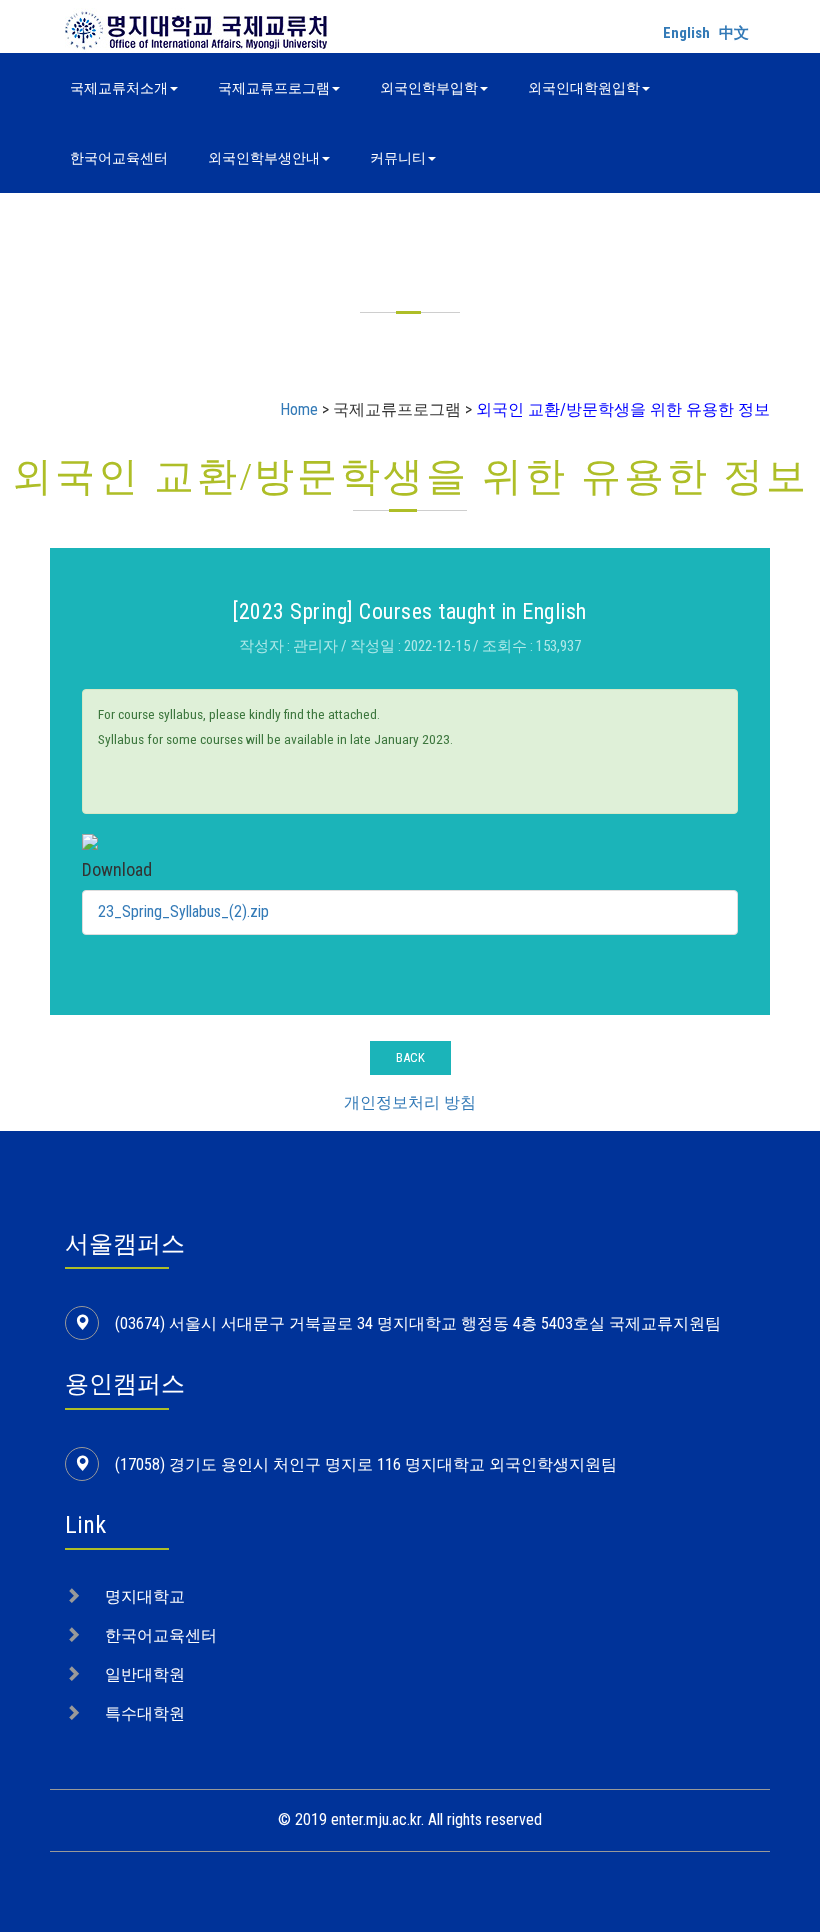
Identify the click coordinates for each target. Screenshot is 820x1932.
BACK (410, 1057)
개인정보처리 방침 (410, 1102)
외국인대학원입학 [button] (584, 88)
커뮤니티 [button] (398, 158)
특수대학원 (145, 1713)
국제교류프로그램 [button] (274, 88)
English (686, 33)
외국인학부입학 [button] (429, 88)
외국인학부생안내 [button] (264, 158)
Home (299, 409)
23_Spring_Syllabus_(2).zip (183, 911)
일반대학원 (145, 1674)
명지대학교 (145, 1596)
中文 (734, 33)
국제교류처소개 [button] (119, 88)
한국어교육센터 (119, 158)
